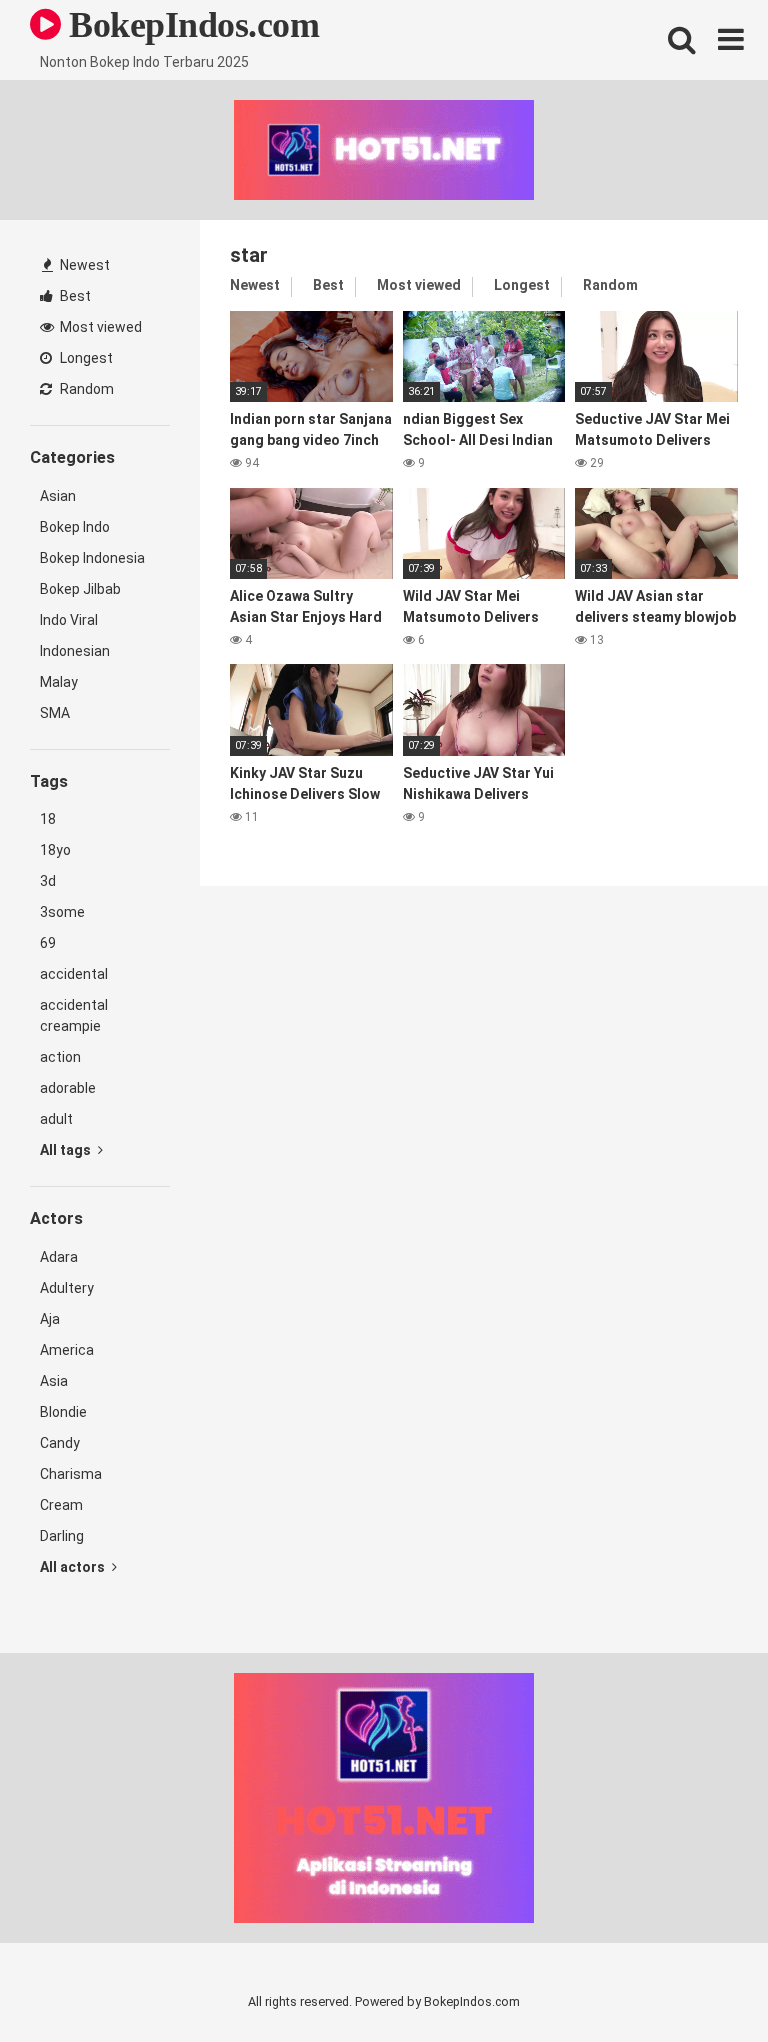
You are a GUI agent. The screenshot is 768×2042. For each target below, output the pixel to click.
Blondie (63, 1412)
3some (62, 912)
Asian (58, 496)
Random (85, 389)
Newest (83, 265)
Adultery (67, 1288)
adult (56, 1119)
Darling (62, 1536)
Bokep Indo (75, 527)
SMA (55, 713)
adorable (68, 1088)
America (67, 1350)
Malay (59, 682)
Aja (50, 1319)
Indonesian (75, 651)
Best (74, 296)
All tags (67, 1150)
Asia (54, 1381)
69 (48, 943)
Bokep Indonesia (92, 558)
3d (48, 881)
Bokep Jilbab (80, 589)
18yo (55, 850)
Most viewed (99, 327)
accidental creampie (74, 1015)
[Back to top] (701, 1981)
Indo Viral (69, 620)
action (60, 1057)
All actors (74, 1567)
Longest (85, 358)
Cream (61, 1505)
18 (48, 819)
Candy (60, 1443)
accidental (74, 974)
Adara (59, 1257)
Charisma (71, 1474)
